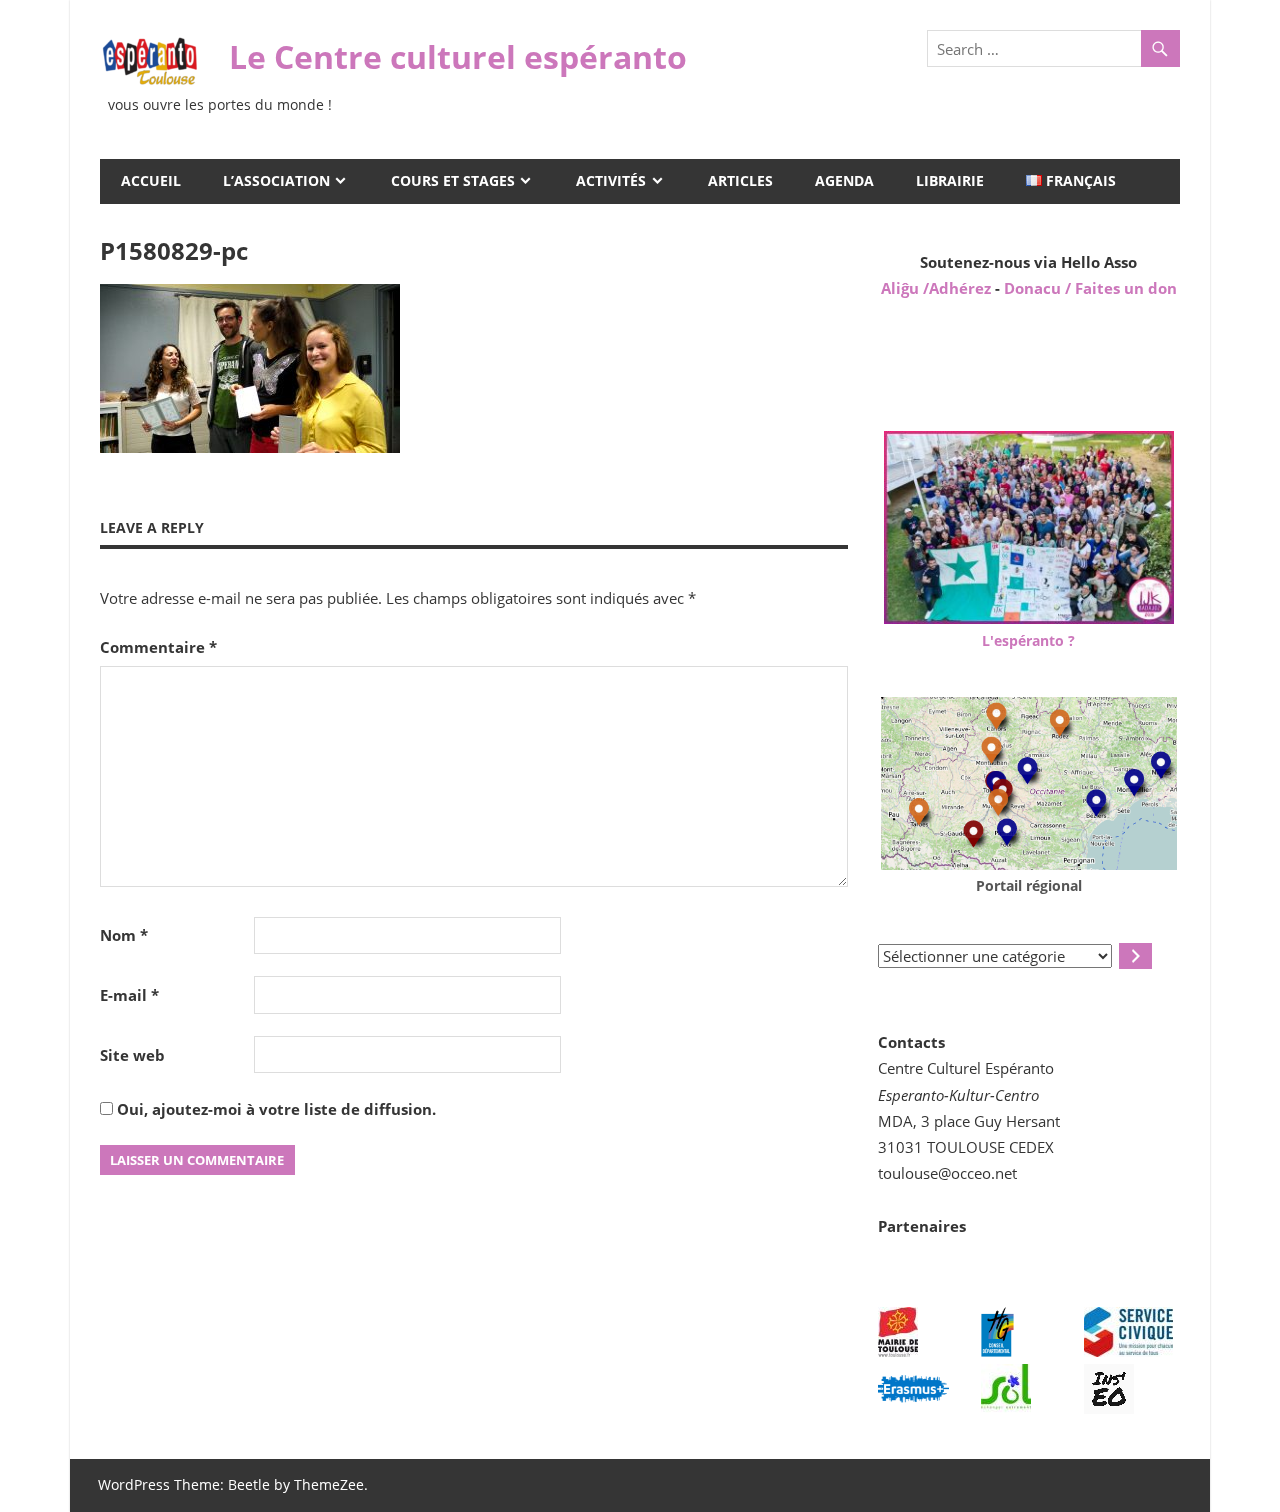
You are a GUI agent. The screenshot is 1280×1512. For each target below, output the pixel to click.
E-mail (129, 995)
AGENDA (844, 180)
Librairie (950, 180)
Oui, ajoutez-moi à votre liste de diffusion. (274, 1109)
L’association (276, 180)
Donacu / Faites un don (1090, 288)
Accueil (151, 180)
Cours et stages (453, 180)
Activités (611, 180)
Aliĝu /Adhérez (938, 288)
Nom (124, 935)
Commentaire (158, 647)
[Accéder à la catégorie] (1135, 956)
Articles (740, 180)
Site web (132, 1055)
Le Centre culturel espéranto (458, 56)
